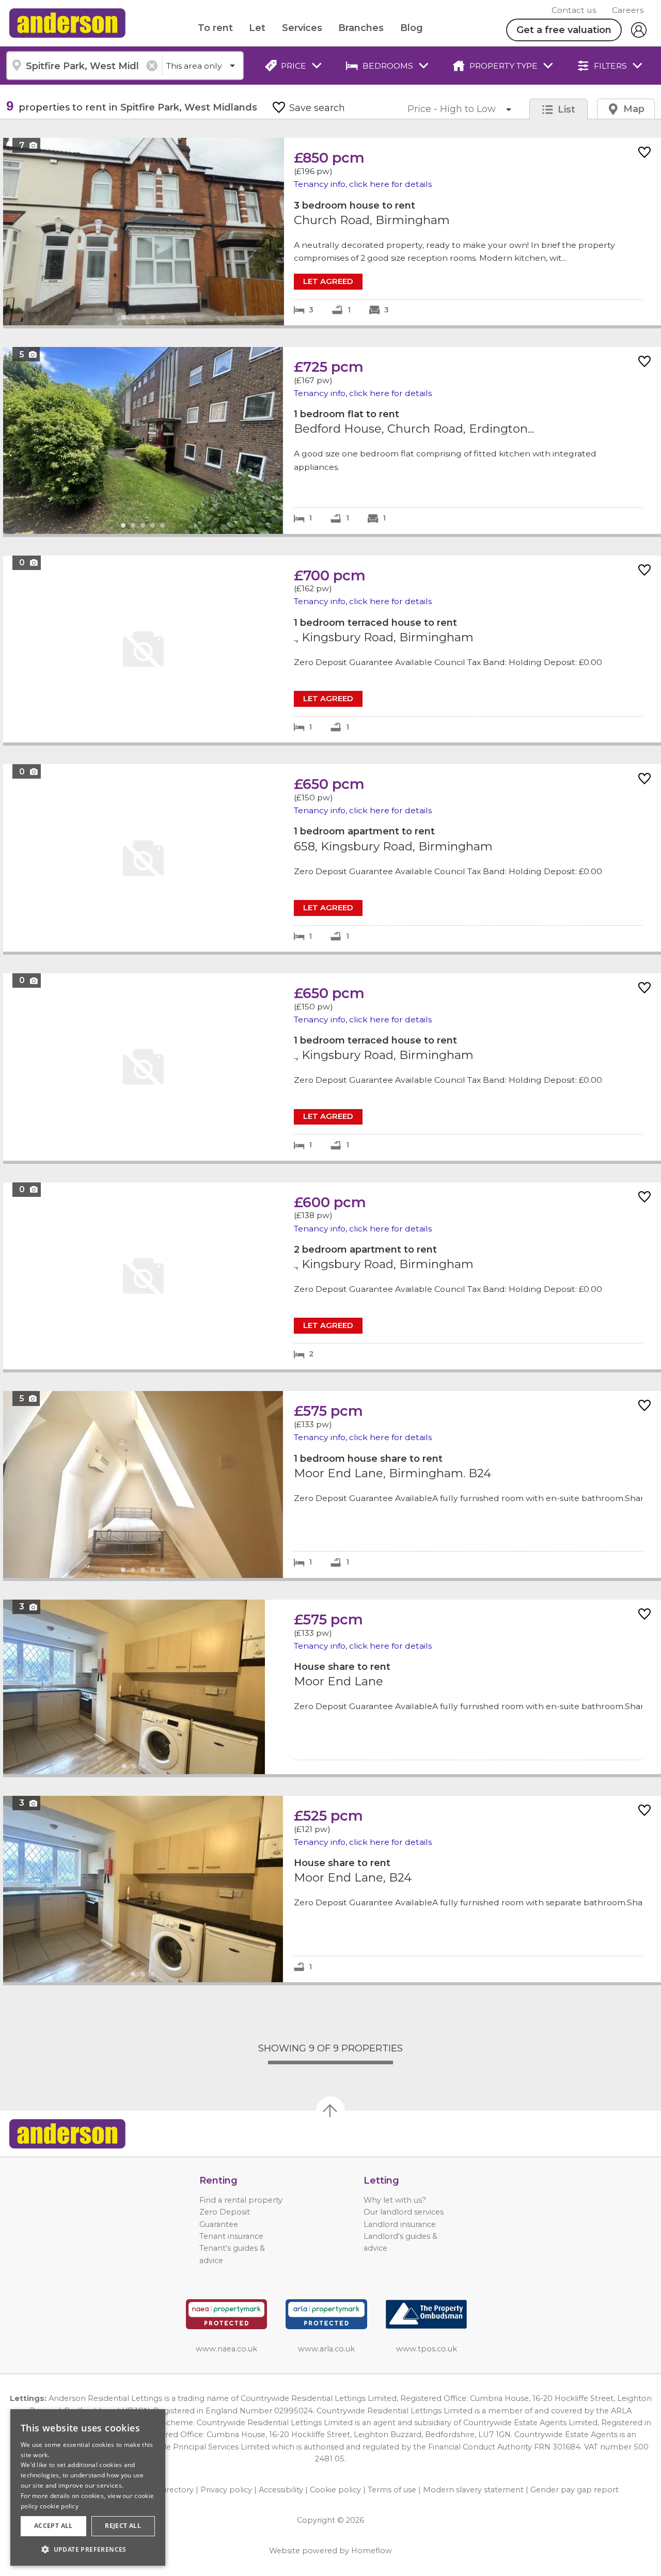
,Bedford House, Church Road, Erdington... (332, 440)
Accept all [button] (53, 2526)
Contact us (574, 10)
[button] (88, 2549)
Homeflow (372, 2551)
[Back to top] (67, 2134)
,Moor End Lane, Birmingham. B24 (332, 1484)
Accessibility (281, 2490)
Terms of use (392, 2490)
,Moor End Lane (332, 1687)
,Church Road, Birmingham (332, 232)
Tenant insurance (231, 2236)
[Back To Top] (330, 2111)
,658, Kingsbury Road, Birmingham (332, 858)
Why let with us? (395, 2200)
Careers (628, 10)
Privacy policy (226, 2490)
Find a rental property (241, 2200)
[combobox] (84, 66)
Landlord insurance (400, 2224)
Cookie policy (335, 2490)
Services (302, 28)
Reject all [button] (123, 2526)
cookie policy (59, 2506)
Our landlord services (404, 2212)
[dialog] (88, 2487)
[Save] (644, 153)
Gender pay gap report (575, 2490)
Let (257, 28)
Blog (412, 28)
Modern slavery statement (473, 2490)
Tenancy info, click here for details (363, 184)
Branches (361, 28)
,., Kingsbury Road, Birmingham (332, 649)
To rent (215, 28)
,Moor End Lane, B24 (332, 1889)
